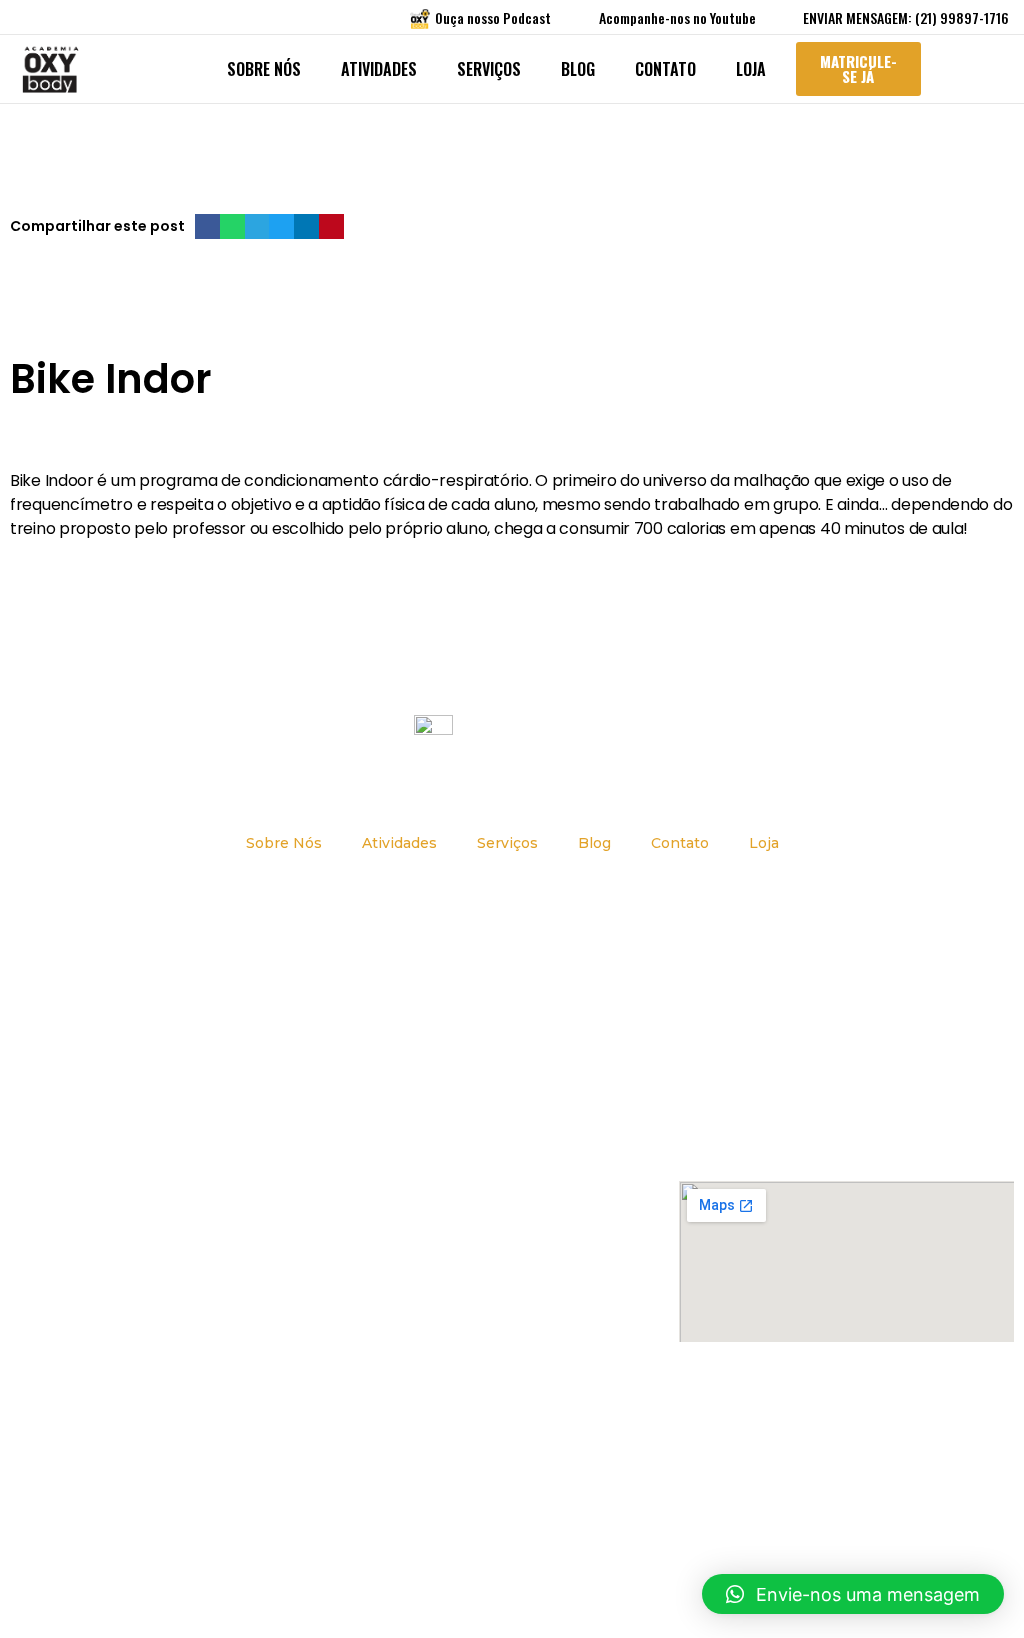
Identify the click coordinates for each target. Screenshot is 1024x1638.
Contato (665, 69)
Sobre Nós (264, 69)
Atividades (379, 69)
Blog (578, 69)
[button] (207, 226)
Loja (751, 69)
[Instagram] (493, 1468)
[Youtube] (532, 1468)
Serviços (489, 69)
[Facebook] (454, 1468)
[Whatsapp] (571, 1468)
